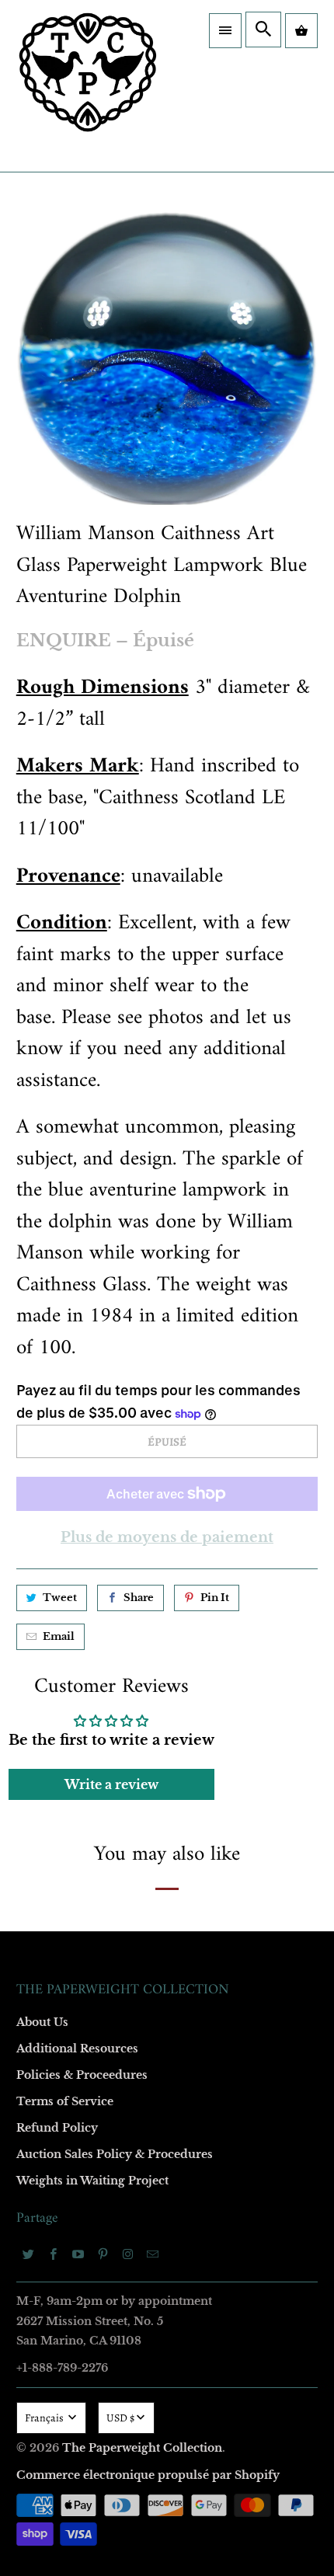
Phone (50, 1337)
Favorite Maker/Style (83, 1426)
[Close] (302, 910)
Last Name (59, 1247)
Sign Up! (167, 1635)
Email (48, 1069)
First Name (60, 1158)
